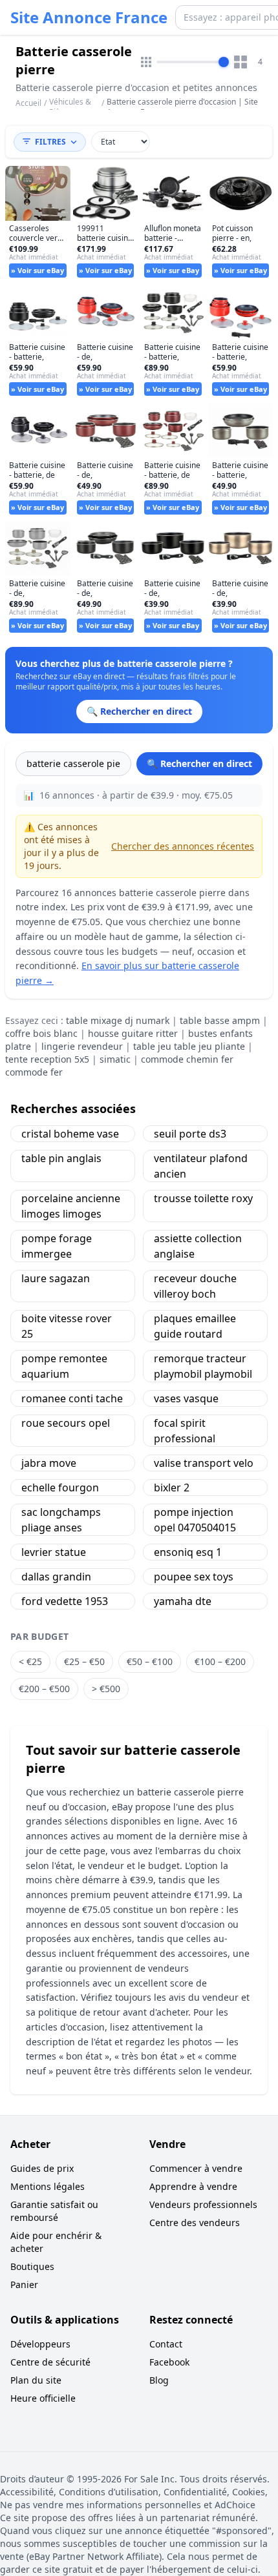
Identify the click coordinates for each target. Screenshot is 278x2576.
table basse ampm (220, 1020)
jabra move (49, 1463)
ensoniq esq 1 (188, 1552)
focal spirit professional (185, 1431)
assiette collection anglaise (198, 1246)
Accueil (28, 103)
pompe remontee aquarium (64, 1366)
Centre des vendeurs (195, 2223)
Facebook (169, 2362)
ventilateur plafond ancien (201, 1166)
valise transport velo (204, 1463)
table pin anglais (61, 1158)
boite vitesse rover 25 (67, 1326)
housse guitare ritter (133, 1033)
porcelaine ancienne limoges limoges (71, 1206)
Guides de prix (42, 2168)
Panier (24, 2285)
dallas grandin (56, 1577)
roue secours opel (66, 1423)
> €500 (106, 1689)
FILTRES (50, 142)
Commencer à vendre (196, 2168)
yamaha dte (183, 1601)
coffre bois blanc (41, 1033)
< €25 (30, 1661)
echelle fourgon (60, 1487)
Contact (166, 2344)
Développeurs (40, 2344)
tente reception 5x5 (47, 1059)
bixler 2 (172, 1487)
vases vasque (186, 1398)
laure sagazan (56, 1278)
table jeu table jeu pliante (189, 1046)
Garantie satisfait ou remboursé (54, 2211)
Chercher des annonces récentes (183, 846)
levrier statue (54, 1552)
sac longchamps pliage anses (61, 1520)
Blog (159, 2380)
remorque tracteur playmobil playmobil (203, 1366)
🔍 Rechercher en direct (199, 763)
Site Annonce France (89, 17)
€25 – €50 (84, 1661)
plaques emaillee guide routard (195, 1326)
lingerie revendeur (82, 1046)
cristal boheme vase (70, 1134)
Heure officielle (43, 2398)
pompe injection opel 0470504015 (195, 1520)
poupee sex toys (194, 1577)
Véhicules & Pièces (70, 107)
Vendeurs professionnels (203, 2204)
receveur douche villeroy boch (195, 1286)
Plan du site (36, 2380)
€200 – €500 (44, 1689)
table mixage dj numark (118, 1020)
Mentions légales (48, 2186)
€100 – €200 (220, 1661)
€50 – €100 (150, 1661)
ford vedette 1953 (65, 1601)
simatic (115, 1059)
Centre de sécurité (50, 2362)
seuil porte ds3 (190, 1134)
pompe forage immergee (57, 1246)
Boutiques (32, 2266)
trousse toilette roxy (203, 1198)
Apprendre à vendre (193, 2186)
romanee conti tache (72, 1398)
